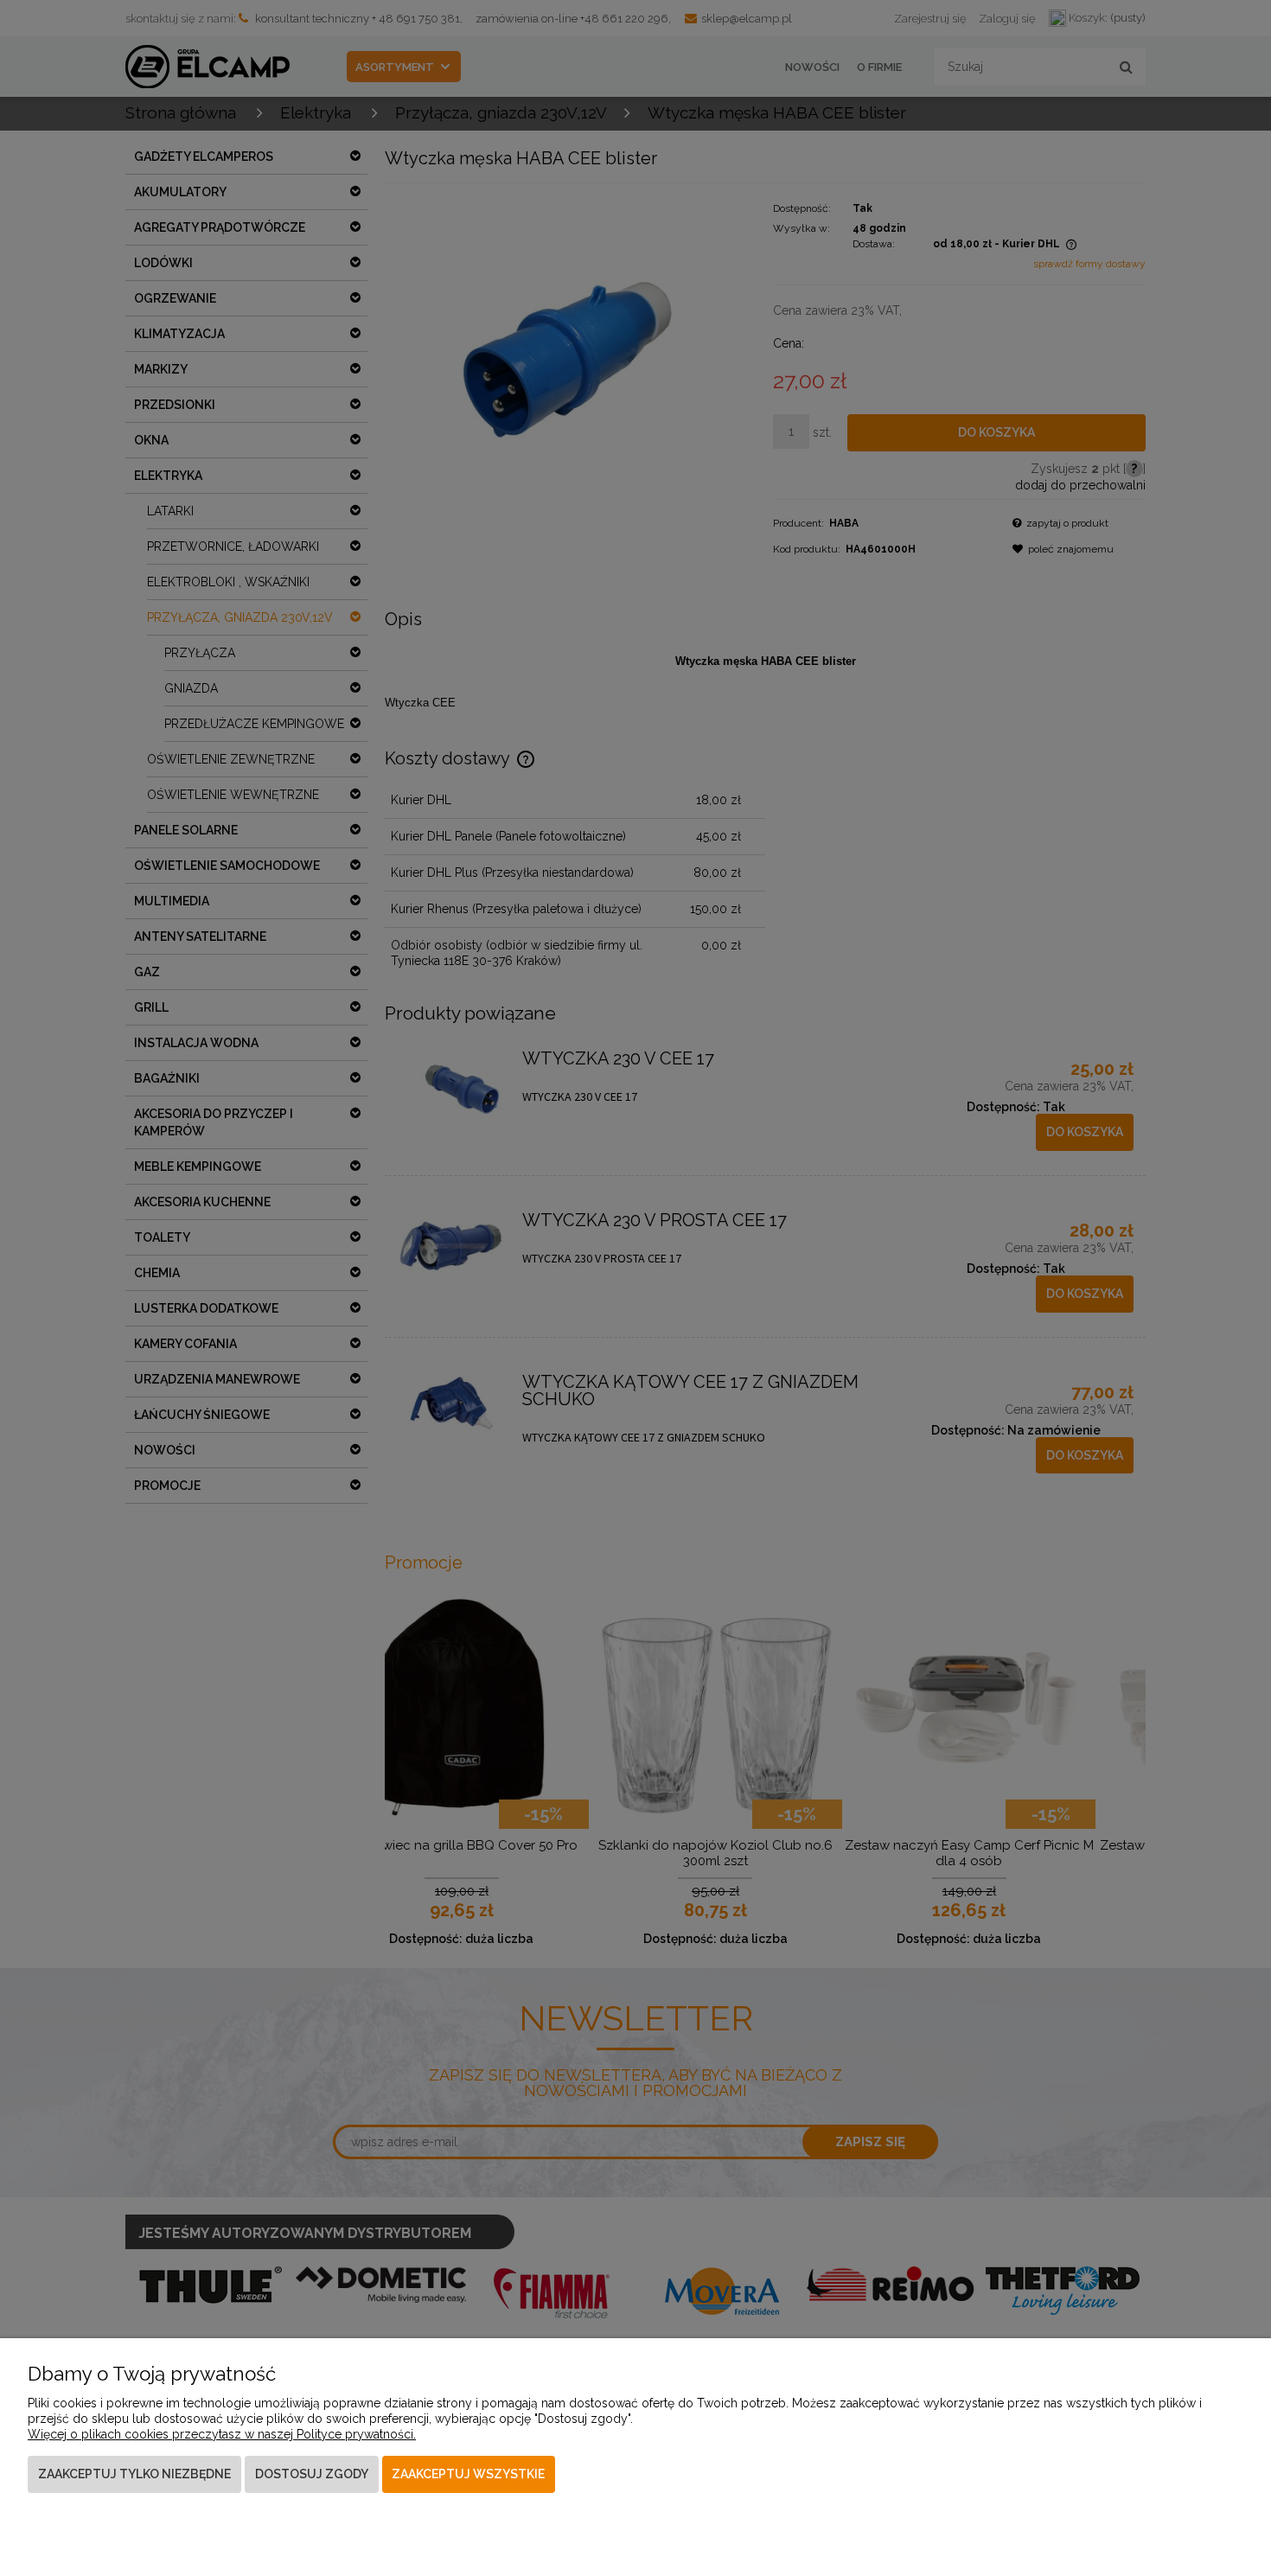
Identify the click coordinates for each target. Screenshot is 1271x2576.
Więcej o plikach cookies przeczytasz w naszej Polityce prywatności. (222, 2434)
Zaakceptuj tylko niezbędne (134, 2474)
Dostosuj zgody (312, 2474)
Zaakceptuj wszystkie (468, 2474)
